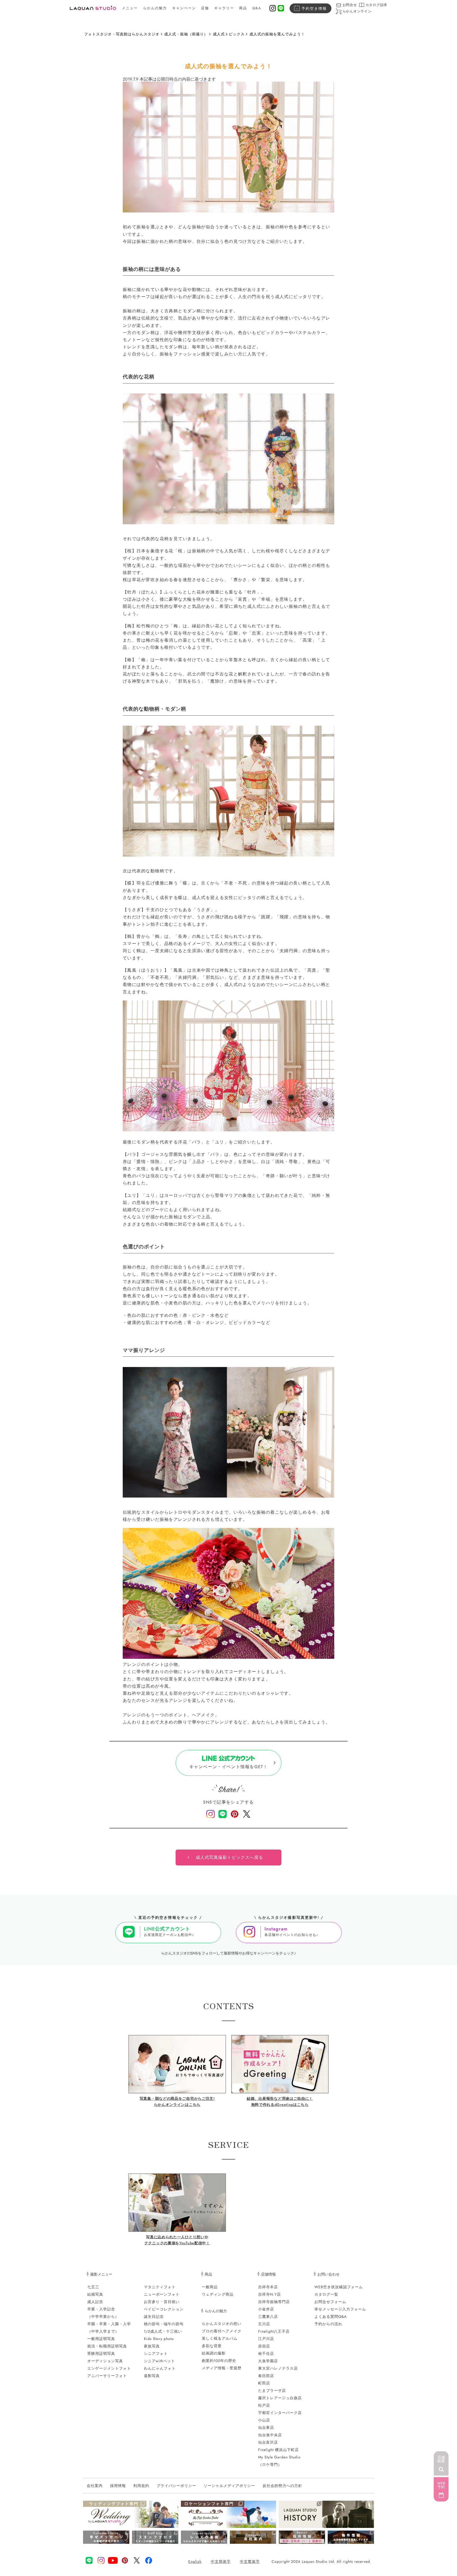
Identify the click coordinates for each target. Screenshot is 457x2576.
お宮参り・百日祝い (162, 2302)
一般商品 (210, 2287)
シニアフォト (156, 2353)
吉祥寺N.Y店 (269, 2294)
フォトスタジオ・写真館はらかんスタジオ (122, 34)
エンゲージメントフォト (109, 2368)
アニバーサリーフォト (107, 2376)
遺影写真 (152, 2376)
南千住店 (266, 2353)
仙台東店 (266, 2427)
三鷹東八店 (268, 2316)
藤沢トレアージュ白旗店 (280, 2398)
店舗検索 (441, 2459)
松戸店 (264, 2405)
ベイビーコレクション (164, 2309)
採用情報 (118, 2486)
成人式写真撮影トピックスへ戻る (229, 1857)
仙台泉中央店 (270, 2435)
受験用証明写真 (101, 2353)
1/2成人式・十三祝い (163, 2331)
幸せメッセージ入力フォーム (340, 2309)
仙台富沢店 (268, 2442)
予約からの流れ (328, 2324)
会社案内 (95, 2486)
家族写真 (152, 2346)
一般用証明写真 (101, 2339)
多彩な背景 (212, 2346)
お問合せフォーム (330, 2302)
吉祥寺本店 (268, 2287)
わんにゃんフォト (160, 2368)
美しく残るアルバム (220, 2338)
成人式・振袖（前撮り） (186, 34)
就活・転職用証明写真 (107, 2346)
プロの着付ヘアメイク (222, 2331)
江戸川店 (266, 2339)
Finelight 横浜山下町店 (278, 2450)
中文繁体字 (250, 2561)
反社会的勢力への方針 (282, 2486)
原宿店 (264, 2346)
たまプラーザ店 (272, 2390)
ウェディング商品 (218, 2294)
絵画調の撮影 (214, 2353)
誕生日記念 (154, 2316)
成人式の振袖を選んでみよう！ (277, 34)
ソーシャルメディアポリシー (229, 2486)
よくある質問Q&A (331, 2316)
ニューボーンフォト (162, 2294)
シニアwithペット (159, 2361)
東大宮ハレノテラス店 (278, 2368)
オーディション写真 (105, 2361)
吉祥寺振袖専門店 (274, 2302)
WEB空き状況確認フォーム (339, 2287)
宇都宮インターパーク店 (280, 2413)
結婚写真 (95, 2294)
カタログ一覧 (326, 2294)
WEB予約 (441, 2485)
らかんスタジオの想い (222, 2324)
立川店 (264, 2324)
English (195, 2561)
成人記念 (95, 2302)
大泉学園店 (268, 2361)
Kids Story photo (159, 2339)
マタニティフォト (160, 2287)
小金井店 (266, 2309)
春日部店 (266, 2376)
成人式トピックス (229, 34)
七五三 (93, 2287)
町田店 (264, 2383)
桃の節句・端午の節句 (164, 2324)
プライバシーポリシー (176, 2486)
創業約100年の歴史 (219, 2361)
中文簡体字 (221, 2561)
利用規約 (141, 2486)
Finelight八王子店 (274, 2331)
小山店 (264, 2420)
